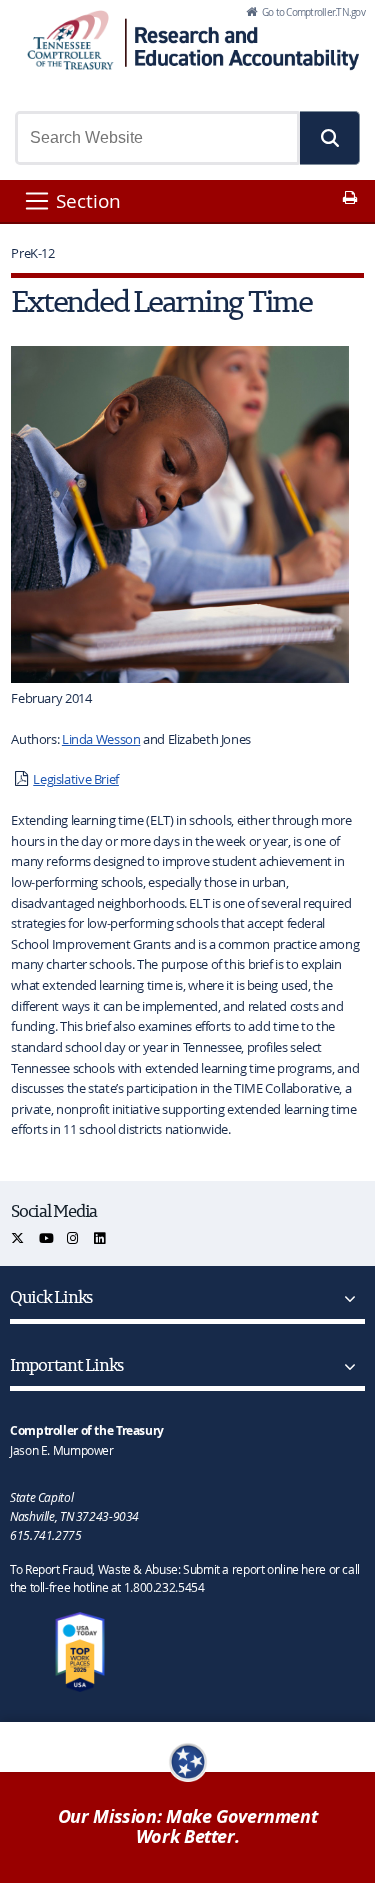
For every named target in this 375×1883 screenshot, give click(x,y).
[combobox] (157, 138)
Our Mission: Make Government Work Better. (188, 1827)
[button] (330, 138)
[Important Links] (346, 1367)
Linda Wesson (101, 739)
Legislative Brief (76, 779)
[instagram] (73, 1238)
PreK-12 (32, 253)
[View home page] (70, 40)
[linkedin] (100, 1238)
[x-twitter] (18, 1238)
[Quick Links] (346, 1299)
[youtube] (47, 1238)
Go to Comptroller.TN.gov (312, 12)
